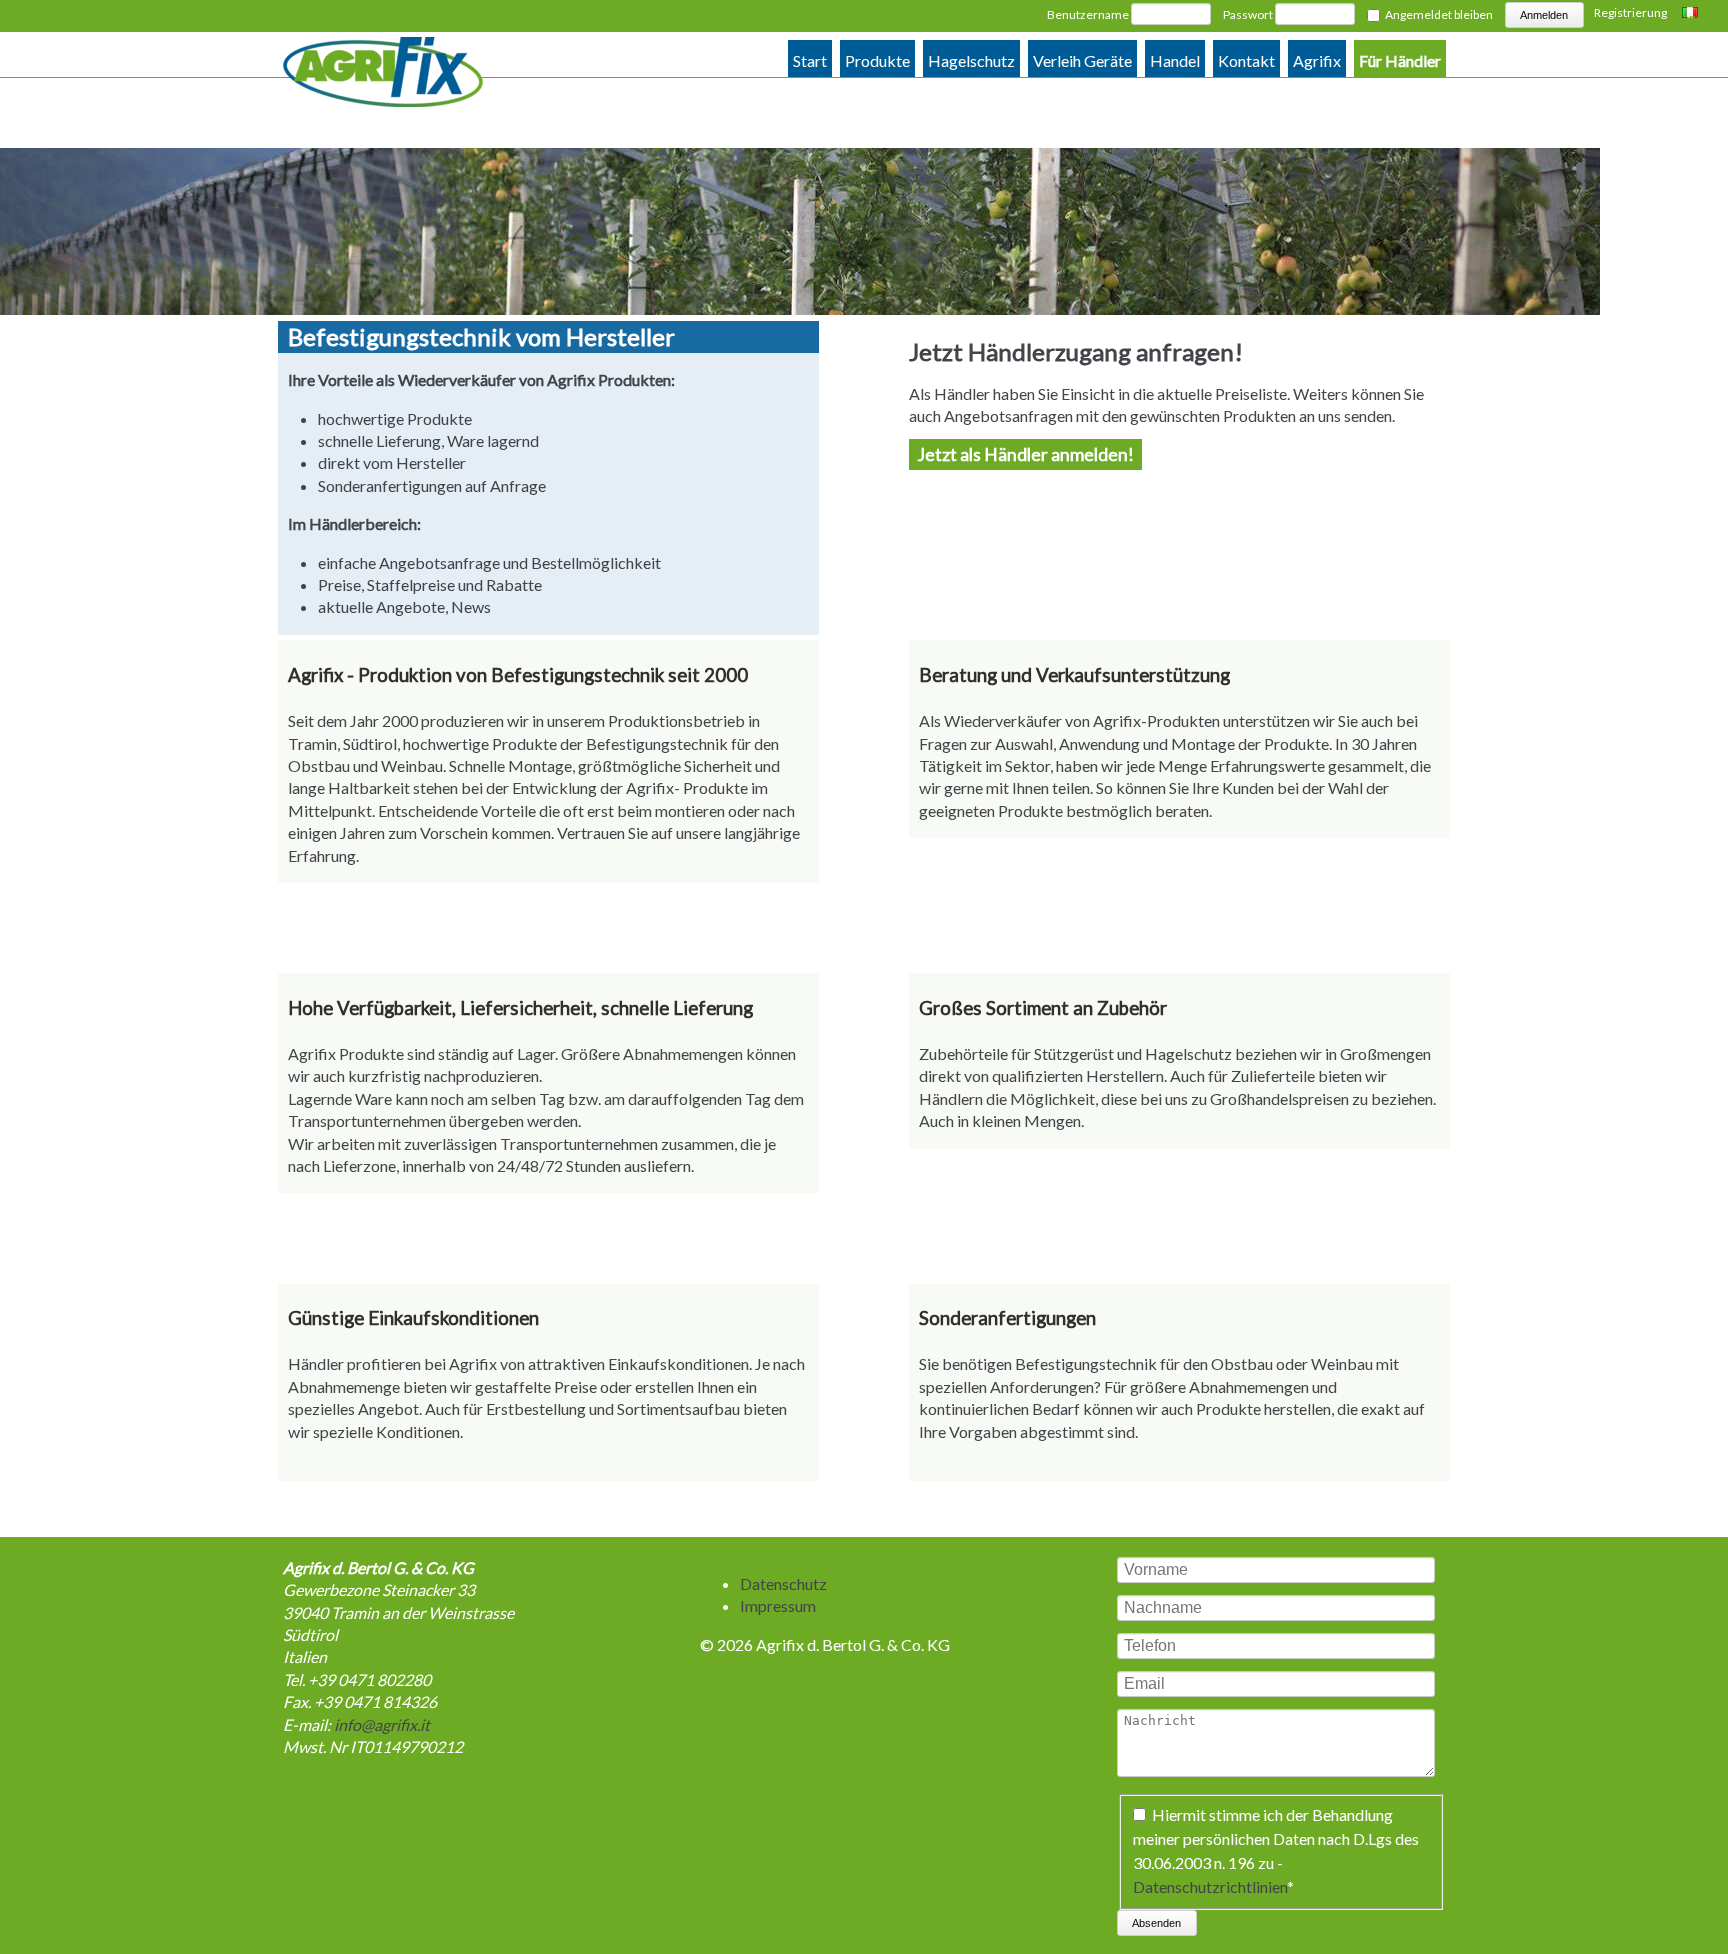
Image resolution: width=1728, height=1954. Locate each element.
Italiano (1692, 14)
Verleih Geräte (1082, 60)
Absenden (1156, 1923)
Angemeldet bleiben (1439, 14)
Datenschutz (783, 1583)
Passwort (1248, 14)
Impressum (778, 1605)
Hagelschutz (971, 60)
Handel (1175, 60)
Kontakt (1246, 60)
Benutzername (1088, 14)
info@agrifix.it (382, 1724)
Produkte (877, 60)
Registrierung (1630, 12)
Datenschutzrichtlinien (1210, 1886)
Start (810, 60)
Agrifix (1317, 60)
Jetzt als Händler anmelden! (1025, 454)
